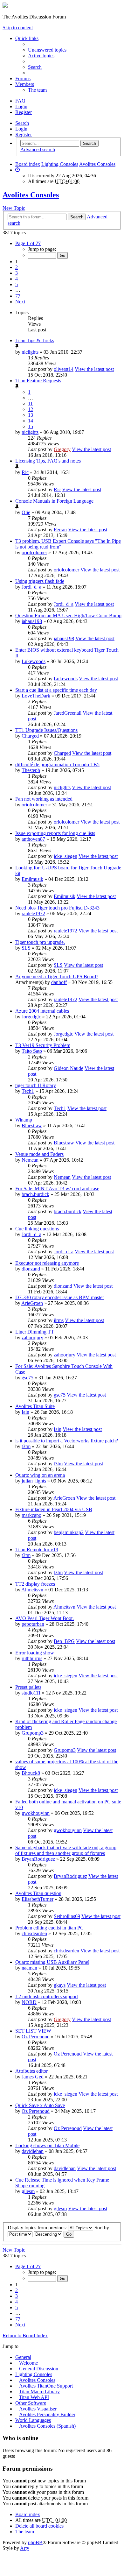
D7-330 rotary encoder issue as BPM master (60, 1297)
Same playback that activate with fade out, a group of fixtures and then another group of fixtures (66, 1850)
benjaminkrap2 (69, 1532)
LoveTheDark (36, 696)
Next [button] (20, 302)
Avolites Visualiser (38, 2409)
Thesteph (31, 770)
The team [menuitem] (37, 90)
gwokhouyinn (36, 1813)
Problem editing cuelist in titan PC (49, 1928)
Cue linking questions (37, 1229)
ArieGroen (32, 1303)
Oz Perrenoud (36, 2037)
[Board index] (5, 6)
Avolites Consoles (97, 164)
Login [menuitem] (21, 106)
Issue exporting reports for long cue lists (55, 833)
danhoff (59, 982)
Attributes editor (31, 2071)
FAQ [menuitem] (20, 101)
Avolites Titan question (38, 1893)
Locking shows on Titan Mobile (47, 2145)
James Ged (33, 2077)
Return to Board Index (25, 2335)
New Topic (14, 208)
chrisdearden (34, 1933)
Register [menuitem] (24, 112)
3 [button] (17, 273)
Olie (26, 512)
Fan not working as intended (44, 799)
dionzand (31, 1269)
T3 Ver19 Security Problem (43, 1045)
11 (30, 403)
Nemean (30, 1160)
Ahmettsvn (32, 1590)
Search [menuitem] (35, 67)
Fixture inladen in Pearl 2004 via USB (54, 1509)
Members (25, 84)
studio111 (31, 1693)
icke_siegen (65, 856)
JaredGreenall (68, 713)
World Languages (33, 2420)
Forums (23, 78)
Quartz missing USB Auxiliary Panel (52, 1962)
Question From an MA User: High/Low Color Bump (68, 616)
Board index (28, 164)
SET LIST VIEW (33, 2031)
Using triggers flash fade (40, 581)
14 (31, 421)
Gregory (62, 449)
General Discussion (39, 2369)
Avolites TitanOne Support (46, 2386)
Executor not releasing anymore (47, 1263)
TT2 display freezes (35, 1584)
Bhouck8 (31, 1773)
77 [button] (18, 296)
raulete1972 (33, 913)
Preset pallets (28, 1687)
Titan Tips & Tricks (35, 340)
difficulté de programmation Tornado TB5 (57, 764)
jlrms (59, 1320)
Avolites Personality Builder (47, 2414)
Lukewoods (34, 661)
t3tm (26, 1446)
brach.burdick (35, 1194)
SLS (26, 948)
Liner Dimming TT (35, 1332)
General (23, 2357)
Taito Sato (32, 1051)
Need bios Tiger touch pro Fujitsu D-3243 (57, 908)
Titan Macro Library (39, 2392)
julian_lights (34, 1481)
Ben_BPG (64, 1641)
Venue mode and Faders (39, 1154)
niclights (30, 352)
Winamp (24, 1120)
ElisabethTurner (38, 1899)
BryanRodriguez (38, 1859)
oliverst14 (64, 369)
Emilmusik (32, 879)
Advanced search (38, 149)
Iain (25, 1412)
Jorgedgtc (31, 1017)
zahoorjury (32, 1338)
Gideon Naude (69, 1068)
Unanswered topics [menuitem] (47, 50)
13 (31, 415)
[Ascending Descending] (48, 2234)
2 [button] (17, 267)
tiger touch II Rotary (36, 1085)
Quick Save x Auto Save (40, 2105)
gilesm (28, 2191)
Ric (25, 472)
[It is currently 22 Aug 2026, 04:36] (17, 170)
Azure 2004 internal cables (42, 1011)
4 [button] (17, 279)
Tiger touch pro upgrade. (40, 942)
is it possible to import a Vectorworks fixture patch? (67, 1441)
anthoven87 (33, 839)
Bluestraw (32, 1125)
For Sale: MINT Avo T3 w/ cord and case (57, 1189)
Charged (30, 736)
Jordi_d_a (31, 587)
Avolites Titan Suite (35, 1406)
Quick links (27, 38)
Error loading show (35, 1653)
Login (21, 129)
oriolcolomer (34, 552)
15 (31, 426)
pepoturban (33, 1624)
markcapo (31, 1515)
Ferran (60, 530)
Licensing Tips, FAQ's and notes (48, 461)
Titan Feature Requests (38, 381)
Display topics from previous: (38, 2228)
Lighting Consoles (60, 164)
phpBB (35, 2542)
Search (22, 123)
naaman (29, 1968)
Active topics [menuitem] (41, 56)
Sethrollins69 (67, 1916)
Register (24, 134)
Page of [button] (28, 243)
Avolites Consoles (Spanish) (47, 2426)
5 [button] (17, 284)
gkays (60, 1985)
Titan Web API (34, 2397)
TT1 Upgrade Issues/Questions (46, 730)
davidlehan (33, 2151)
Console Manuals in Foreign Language (54, 501)
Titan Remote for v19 (37, 1550)
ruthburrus (32, 1658)
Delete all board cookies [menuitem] (39, 2526)
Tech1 (28, 1091)
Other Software (31, 2403)
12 (31, 409)
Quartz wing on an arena (40, 1475)
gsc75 (28, 1378)
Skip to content (18, 28)
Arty (25, 2548)
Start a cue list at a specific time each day (56, 690)
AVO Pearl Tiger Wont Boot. (45, 1618)
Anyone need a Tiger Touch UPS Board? (57, 977)
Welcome (28, 2363)
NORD (29, 2002)
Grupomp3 (33, 1733)
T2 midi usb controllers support (47, 1996)
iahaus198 (32, 621)
